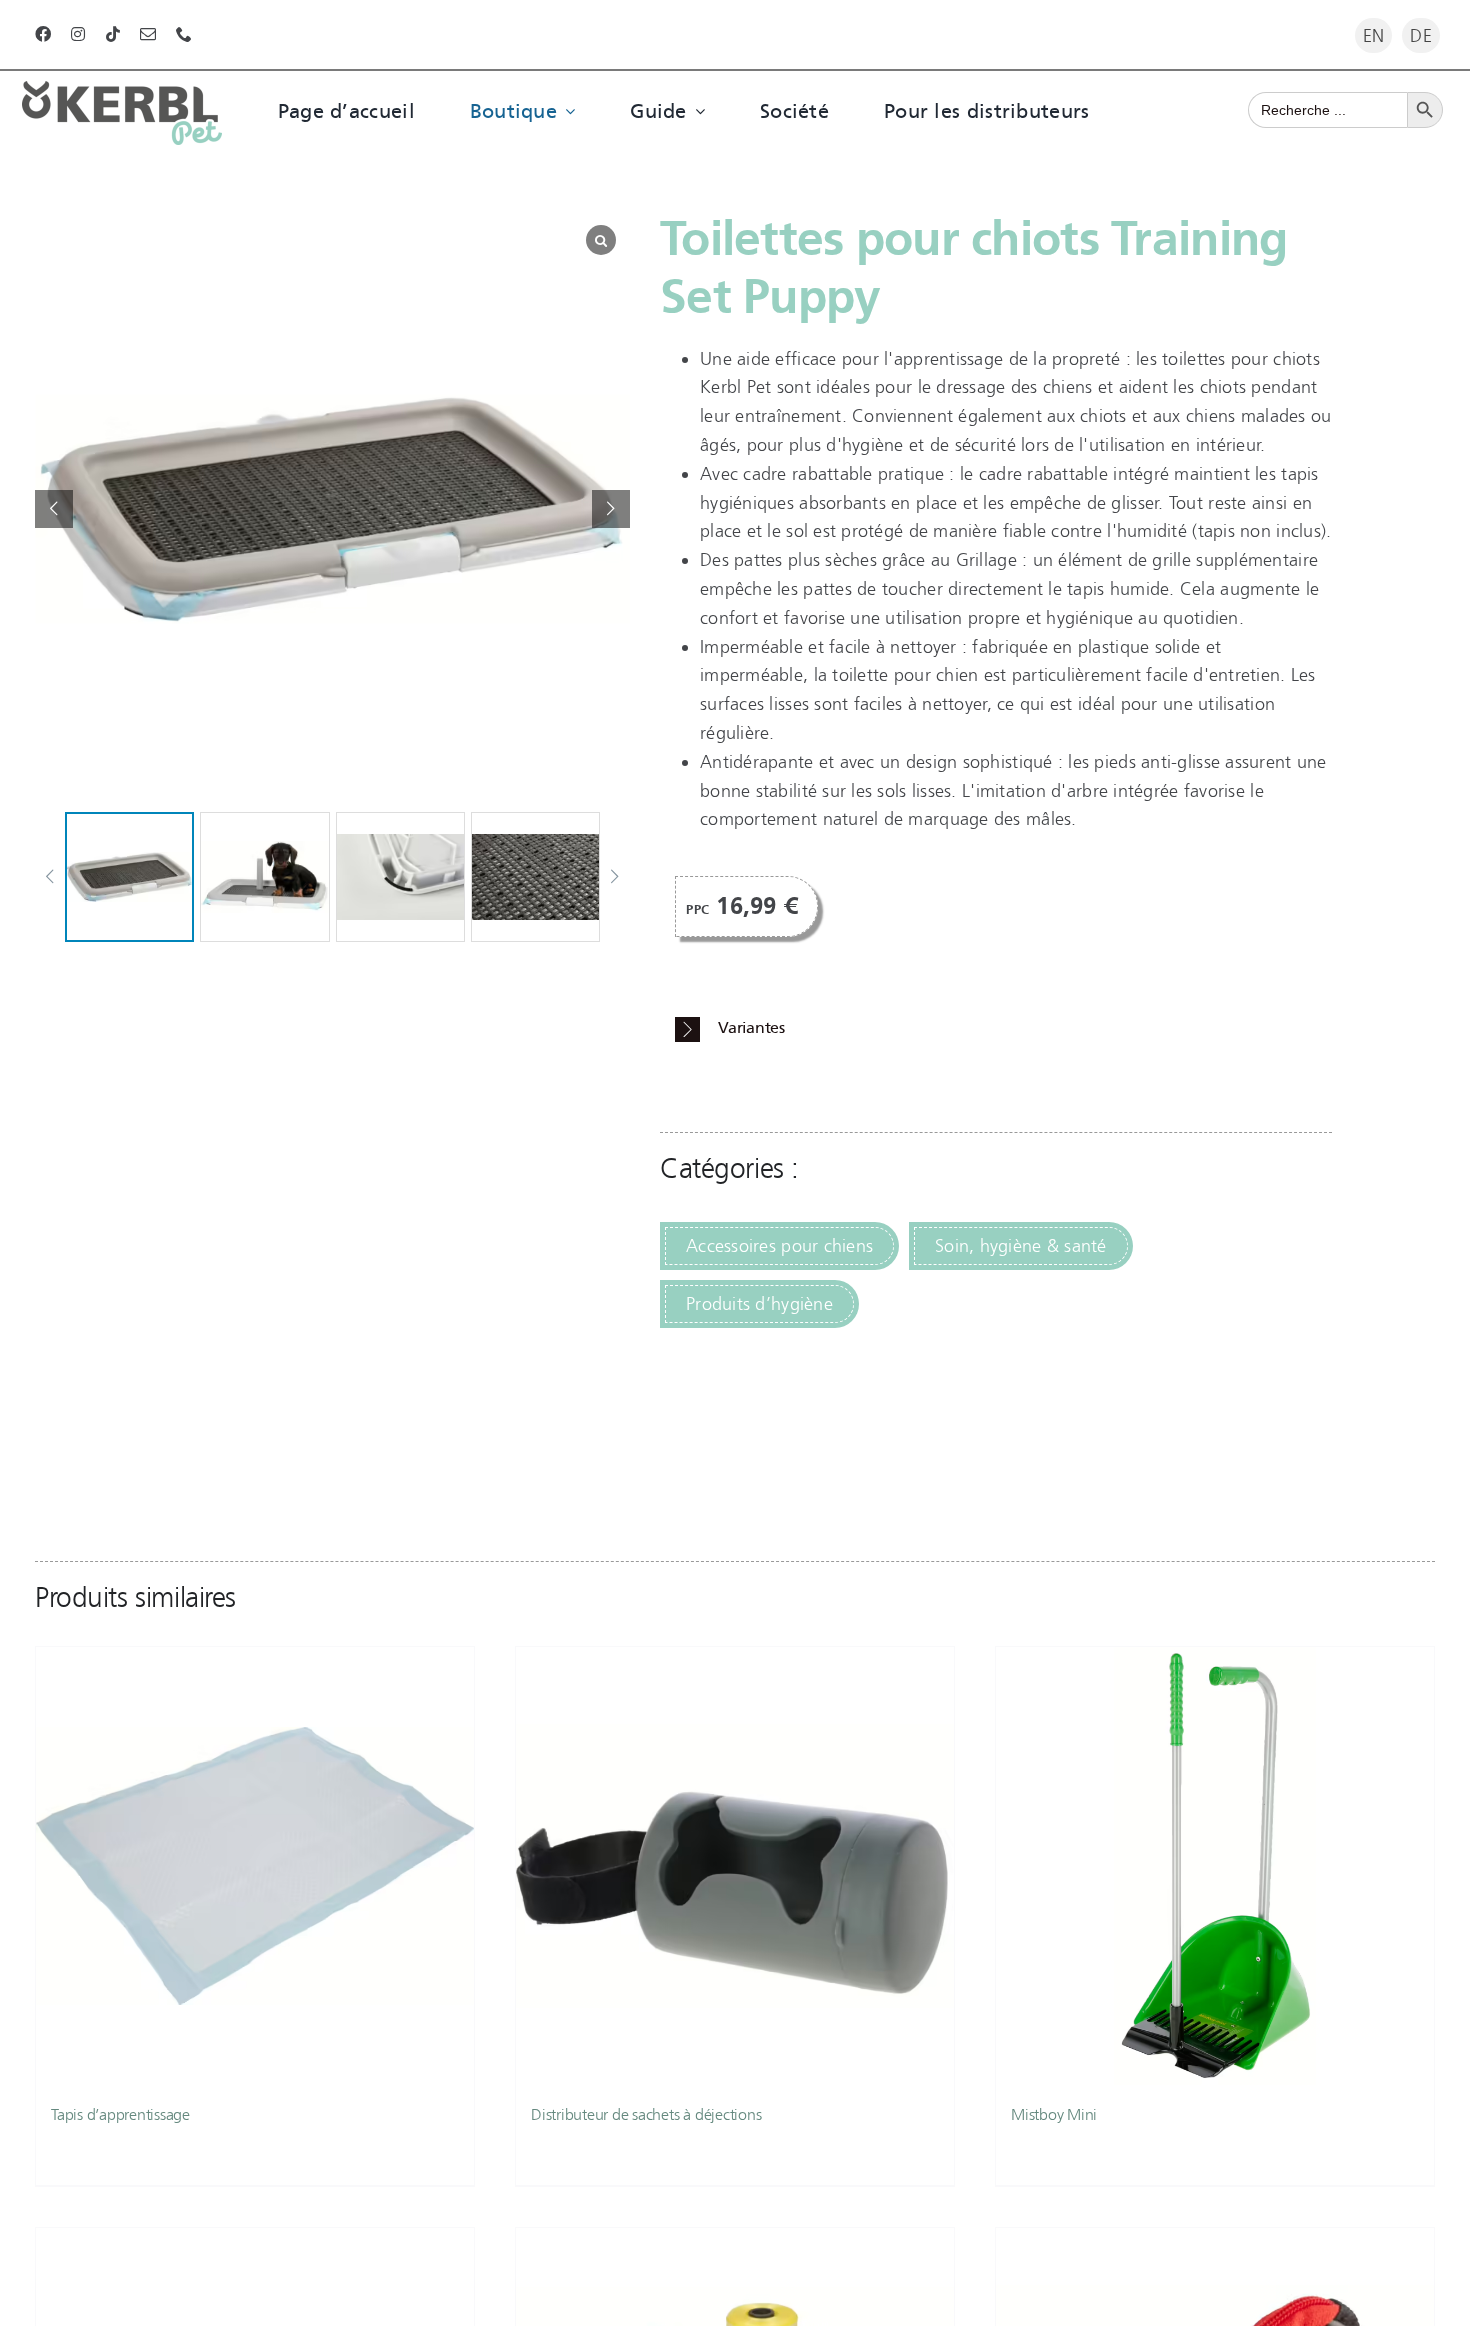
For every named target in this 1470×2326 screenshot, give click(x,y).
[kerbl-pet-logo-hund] (122, 90)
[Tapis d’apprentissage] (255, 1866)
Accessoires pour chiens (779, 1246)
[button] (611, 509)
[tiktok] (113, 34)
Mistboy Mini (1054, 2114)
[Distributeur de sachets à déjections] (735, 1866)
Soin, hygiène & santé (1021, 1246)
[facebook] (43, 34)
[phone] (184, 34)
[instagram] (78, 34)
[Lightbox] (601, 240)
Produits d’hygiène (759, 1304)
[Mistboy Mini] (1215, 1866)
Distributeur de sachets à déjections (646, 2114)
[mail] (148, 34)
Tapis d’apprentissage (120, 2114)
